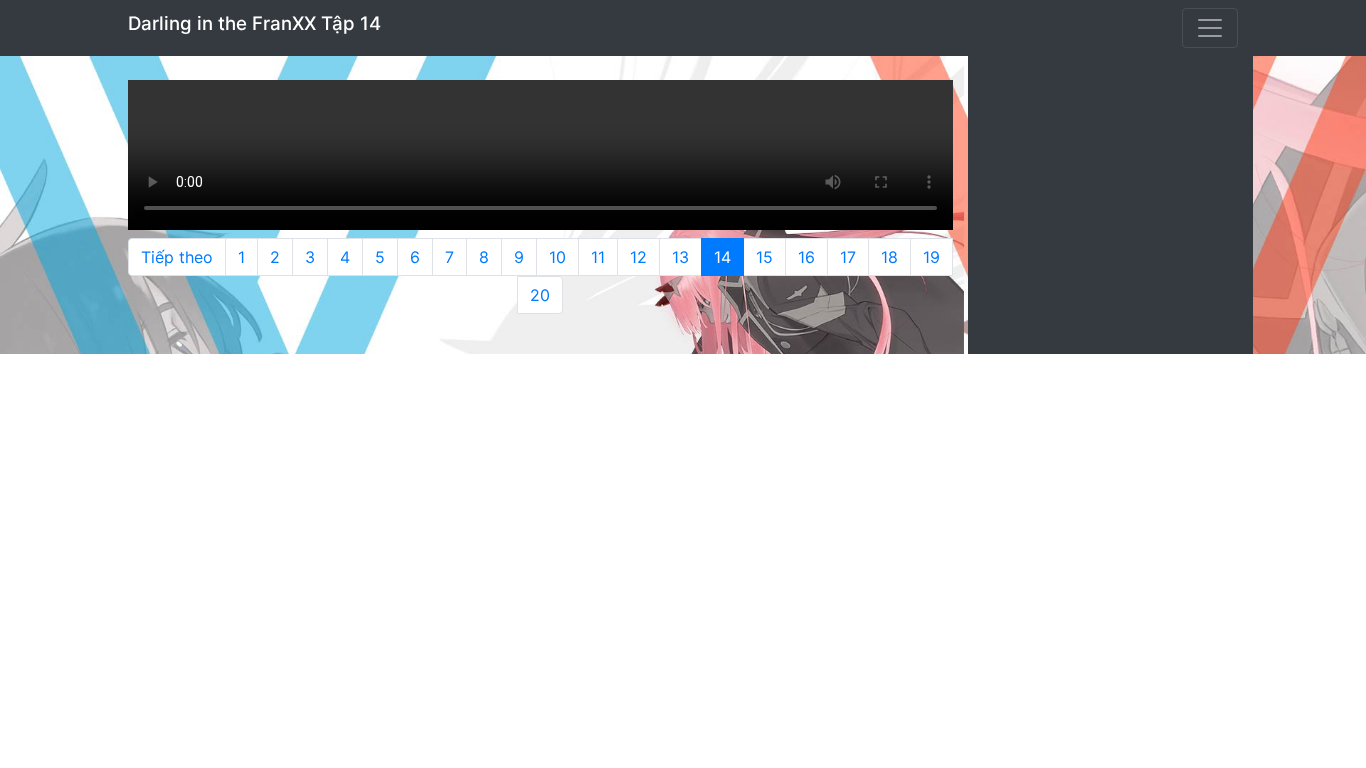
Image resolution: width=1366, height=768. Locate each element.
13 (680, 257)
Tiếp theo (177, 257)
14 (722, 257)
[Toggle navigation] (1210, 28)
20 (540, 295)
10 (557, 257)
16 (806, 257)
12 (638, 257)
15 (764, 257)
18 (889, 257)
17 (848, 257)
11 (598, 257)
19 (931, 257)
